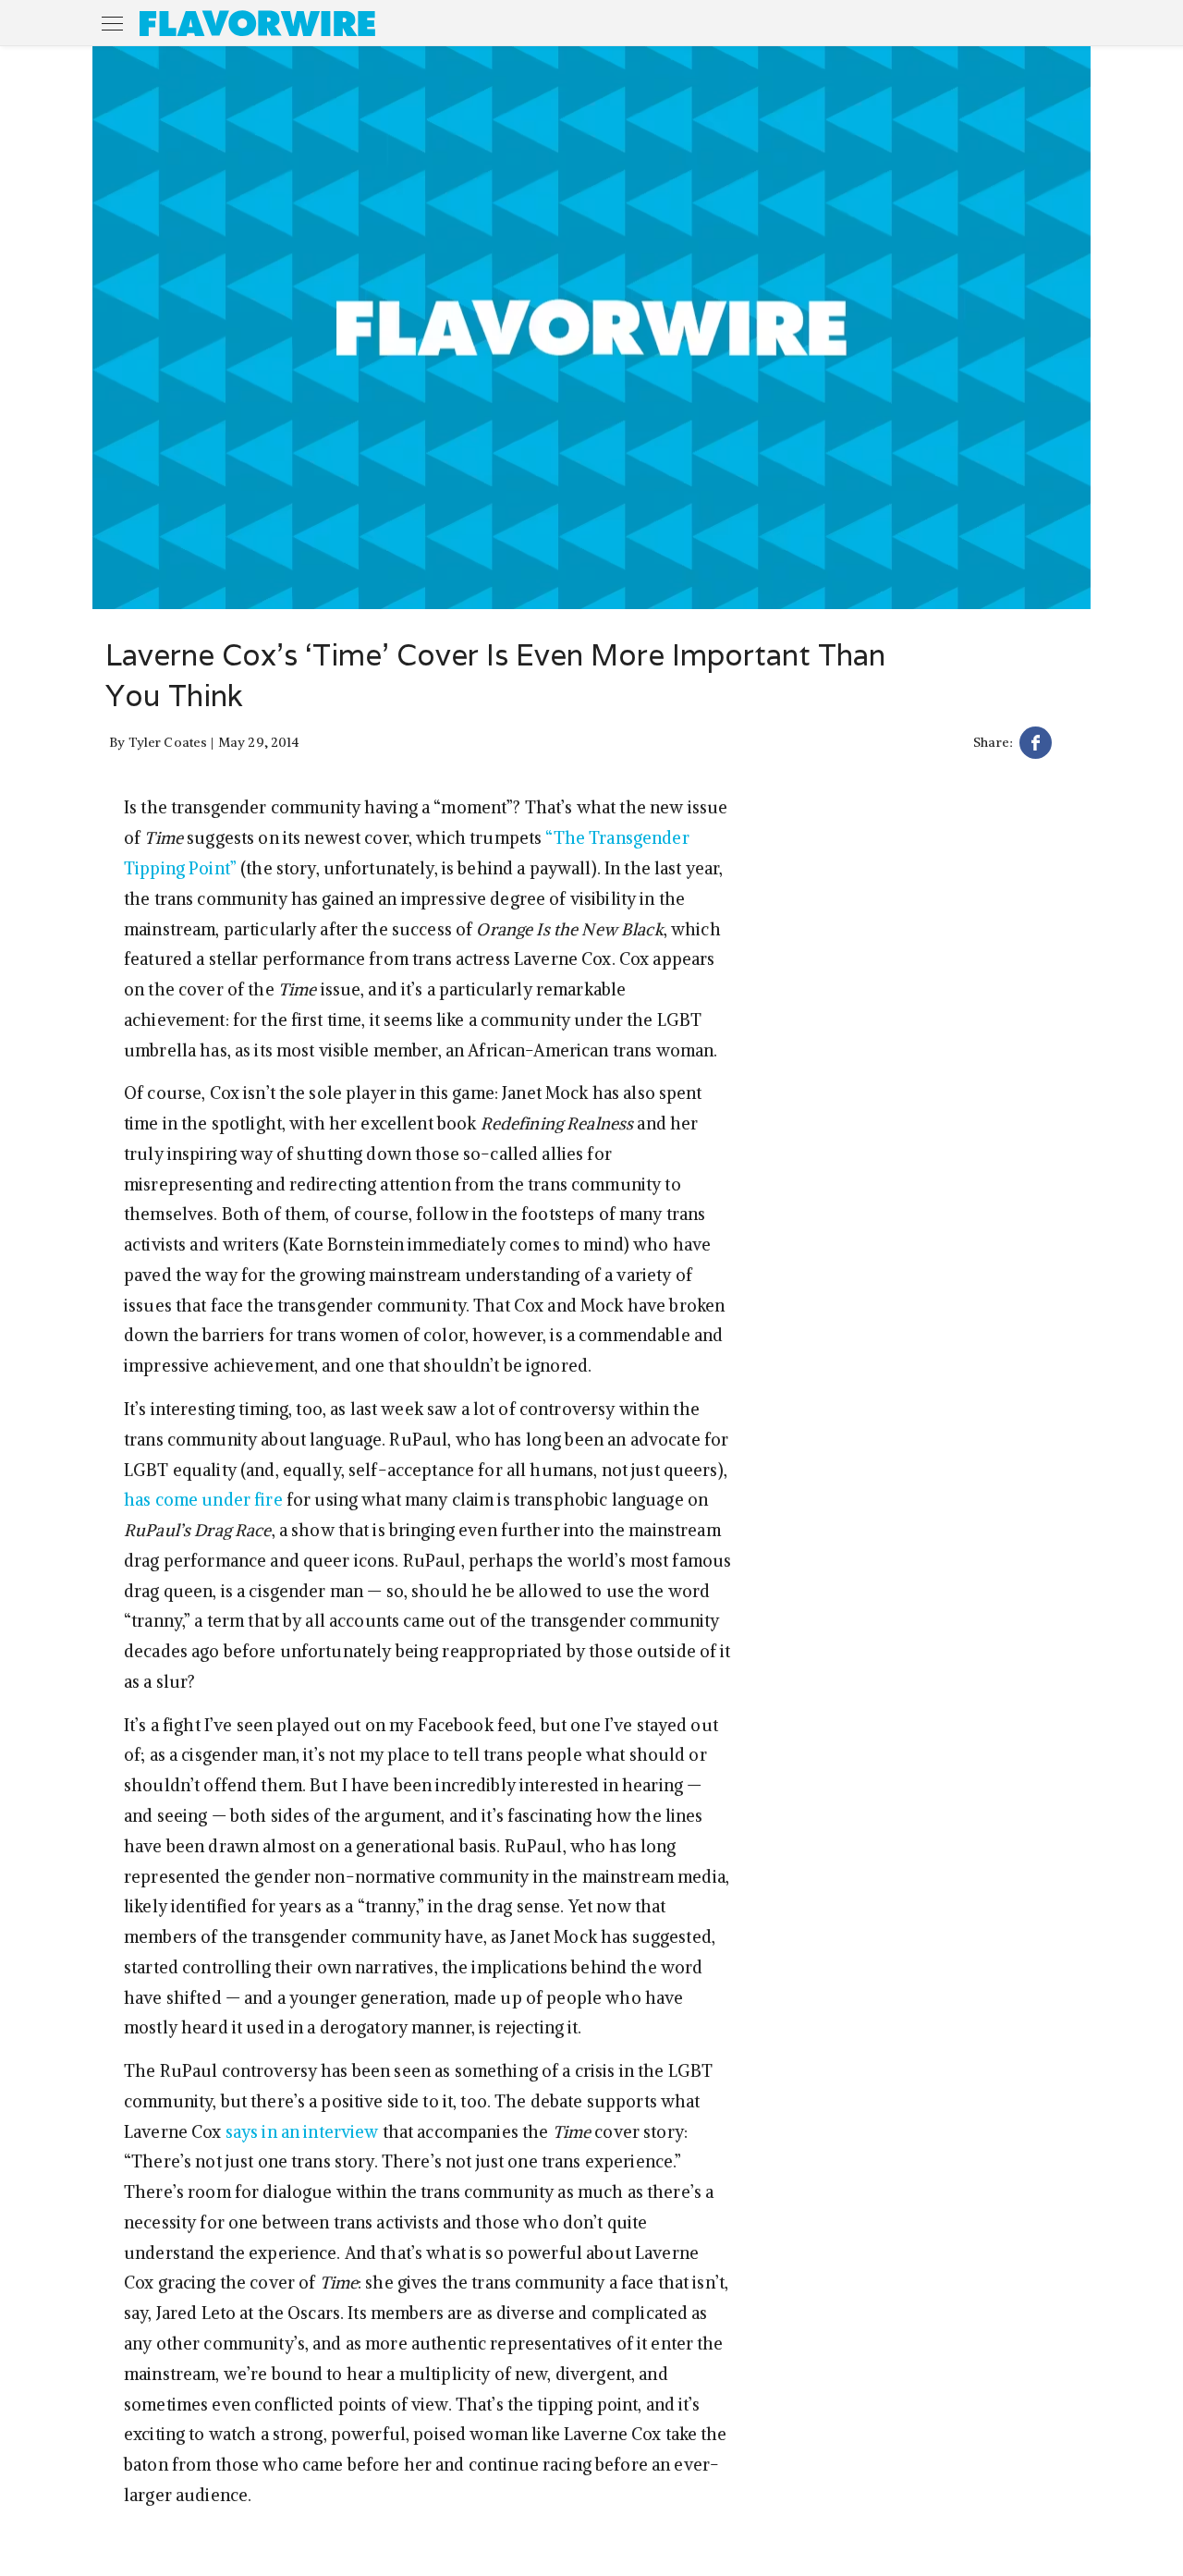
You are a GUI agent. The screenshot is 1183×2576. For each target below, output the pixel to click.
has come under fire (203, 1500)
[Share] (1036, 745)
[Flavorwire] (257, 23)
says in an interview (302, 2132)
